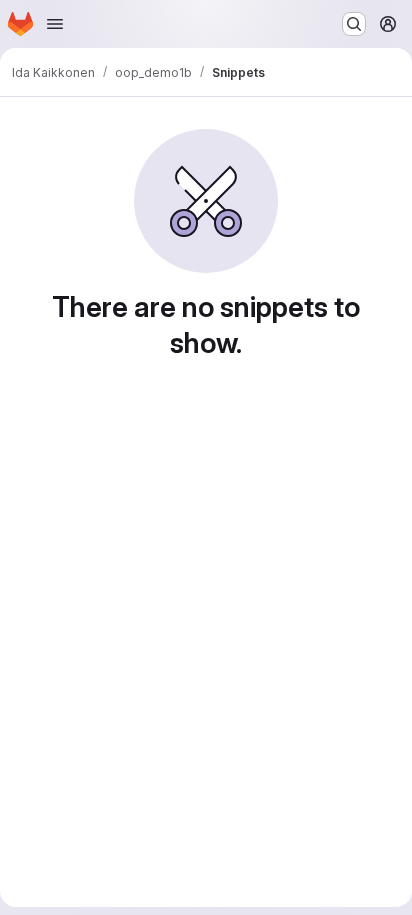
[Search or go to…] (354, 24)
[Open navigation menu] (55, 24)
